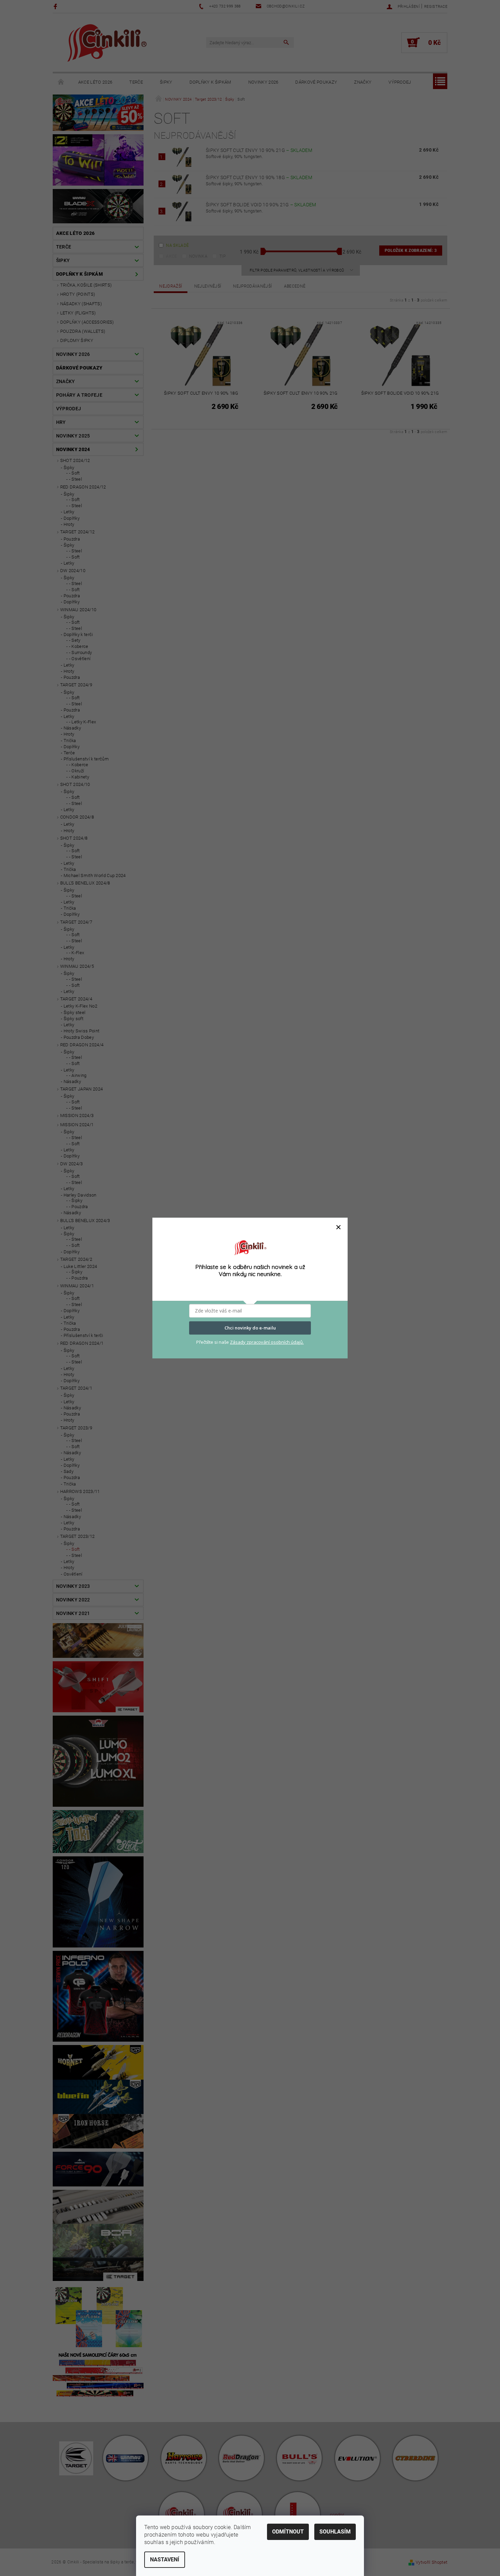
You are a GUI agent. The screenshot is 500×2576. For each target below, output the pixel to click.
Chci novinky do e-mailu (250, 1328)
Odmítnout (288, 2532)
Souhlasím (335, 2532)
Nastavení (165, 2560)
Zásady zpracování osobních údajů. (267, 1342)
